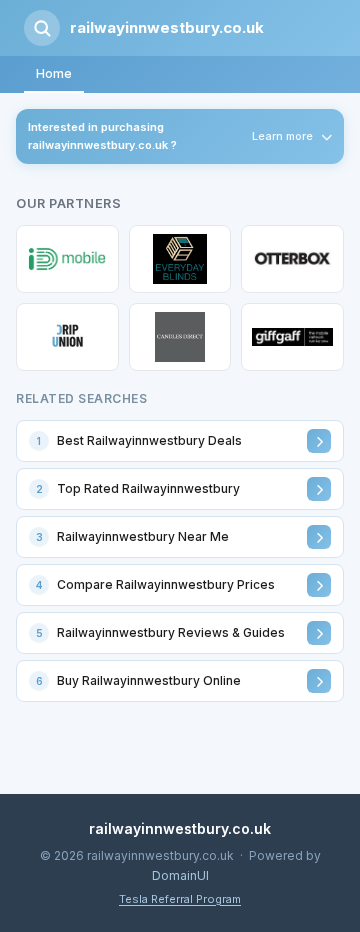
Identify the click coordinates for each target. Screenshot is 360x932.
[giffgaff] (292, 337)
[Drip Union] (67, 337)
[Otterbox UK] (292, 259)
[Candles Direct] (180, 337)
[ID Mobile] (67, 259)
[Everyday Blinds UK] (180, 259)
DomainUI (180, 875)
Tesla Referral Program (180, 899)
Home (54, 73)
